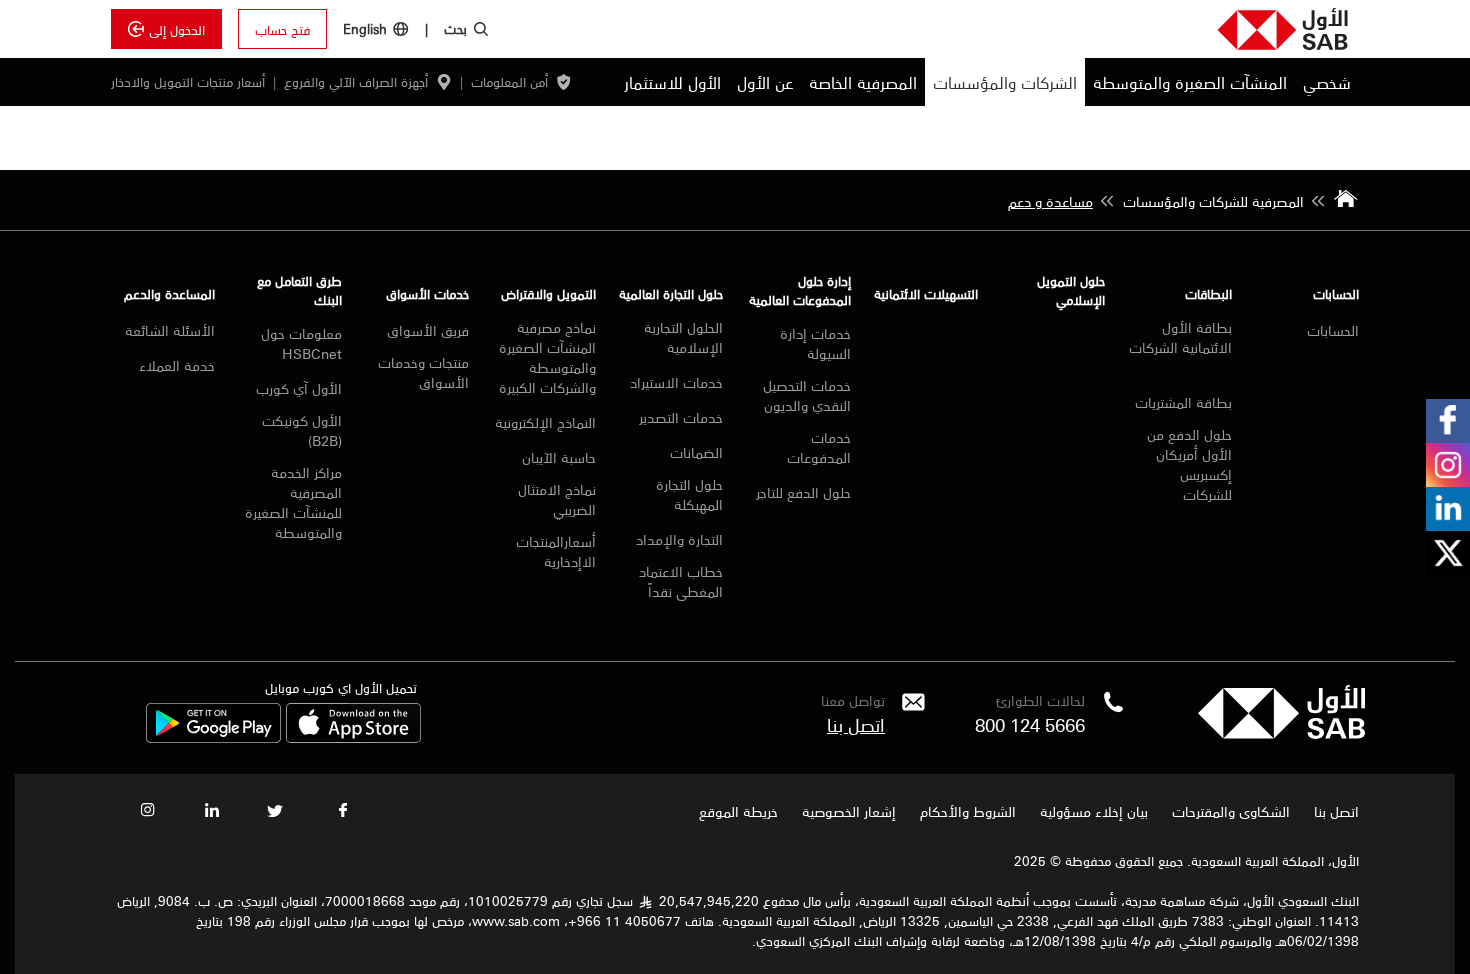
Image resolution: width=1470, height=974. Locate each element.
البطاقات (1208, 293)
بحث (455, 28)
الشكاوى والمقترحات (1231, 811)
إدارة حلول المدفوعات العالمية (799, 290)
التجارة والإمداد (679, 539)
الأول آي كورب (299, 388)
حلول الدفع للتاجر (803, 492)
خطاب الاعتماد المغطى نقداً (681, 581)
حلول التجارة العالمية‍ (671, 293)
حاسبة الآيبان (559, 457)
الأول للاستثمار (672, 82)
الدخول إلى (177, 29)
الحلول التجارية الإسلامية (683, 337)
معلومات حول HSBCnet (301, 343)
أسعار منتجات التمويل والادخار (188, 82)
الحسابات (1336, 293)
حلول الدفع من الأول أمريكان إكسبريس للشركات (1189, 464)
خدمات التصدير (681, 417)
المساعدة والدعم (169, 293)
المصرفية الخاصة (863, 82)
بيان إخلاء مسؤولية (1094, 811)
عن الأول (765, 82)
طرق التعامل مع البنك (299, 290)
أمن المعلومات (509, 82)
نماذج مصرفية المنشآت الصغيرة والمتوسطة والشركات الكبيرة (547, 357)
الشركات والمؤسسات (1005, 82)
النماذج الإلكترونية (545, 422)
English (365, 28)
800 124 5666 (1030, 724)
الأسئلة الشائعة (170, 330)
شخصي (1327, 82)
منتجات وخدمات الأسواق (423, 372)
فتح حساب (282, 29)
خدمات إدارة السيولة (815, 343)
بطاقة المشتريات (1183, 402)
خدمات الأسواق (427, 293)
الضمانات (696, 452)
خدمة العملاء (177, 365)
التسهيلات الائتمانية (926, 293)
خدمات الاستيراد (676, 382)
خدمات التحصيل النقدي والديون (806, 395)
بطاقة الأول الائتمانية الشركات (1180, 338)
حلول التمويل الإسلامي (1071, 290)
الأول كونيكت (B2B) (302, 430)
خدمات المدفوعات (818, 447)
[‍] (1281, 733)
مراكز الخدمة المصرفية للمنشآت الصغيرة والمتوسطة (293, 502)
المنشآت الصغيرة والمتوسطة (1190, 82)
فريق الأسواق (428, 330)
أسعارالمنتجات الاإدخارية (556, 551)
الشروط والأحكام (968, 811)
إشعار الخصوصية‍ (849, 811)
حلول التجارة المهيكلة (689, 494)
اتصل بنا (856, 724)
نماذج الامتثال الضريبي (557, 499)
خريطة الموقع (736, 811)
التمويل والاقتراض (548, 293)
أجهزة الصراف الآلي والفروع (356, 82)
